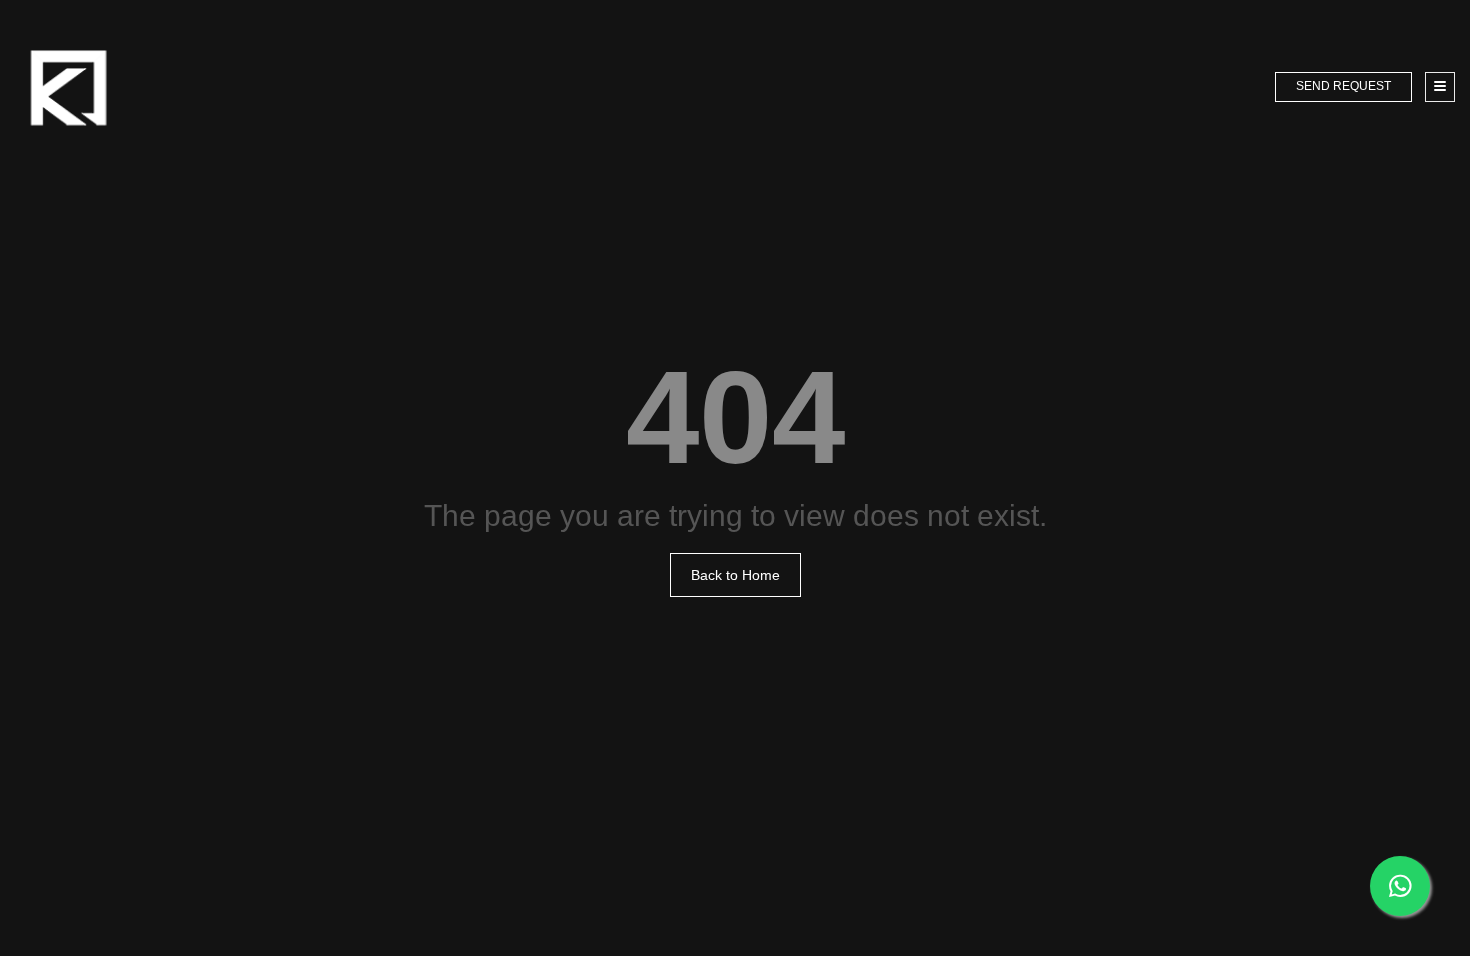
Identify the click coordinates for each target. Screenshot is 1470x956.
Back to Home (735, 575)
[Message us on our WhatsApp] (1400, 886)
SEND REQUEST (1343, 86)
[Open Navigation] (1440, 87)
